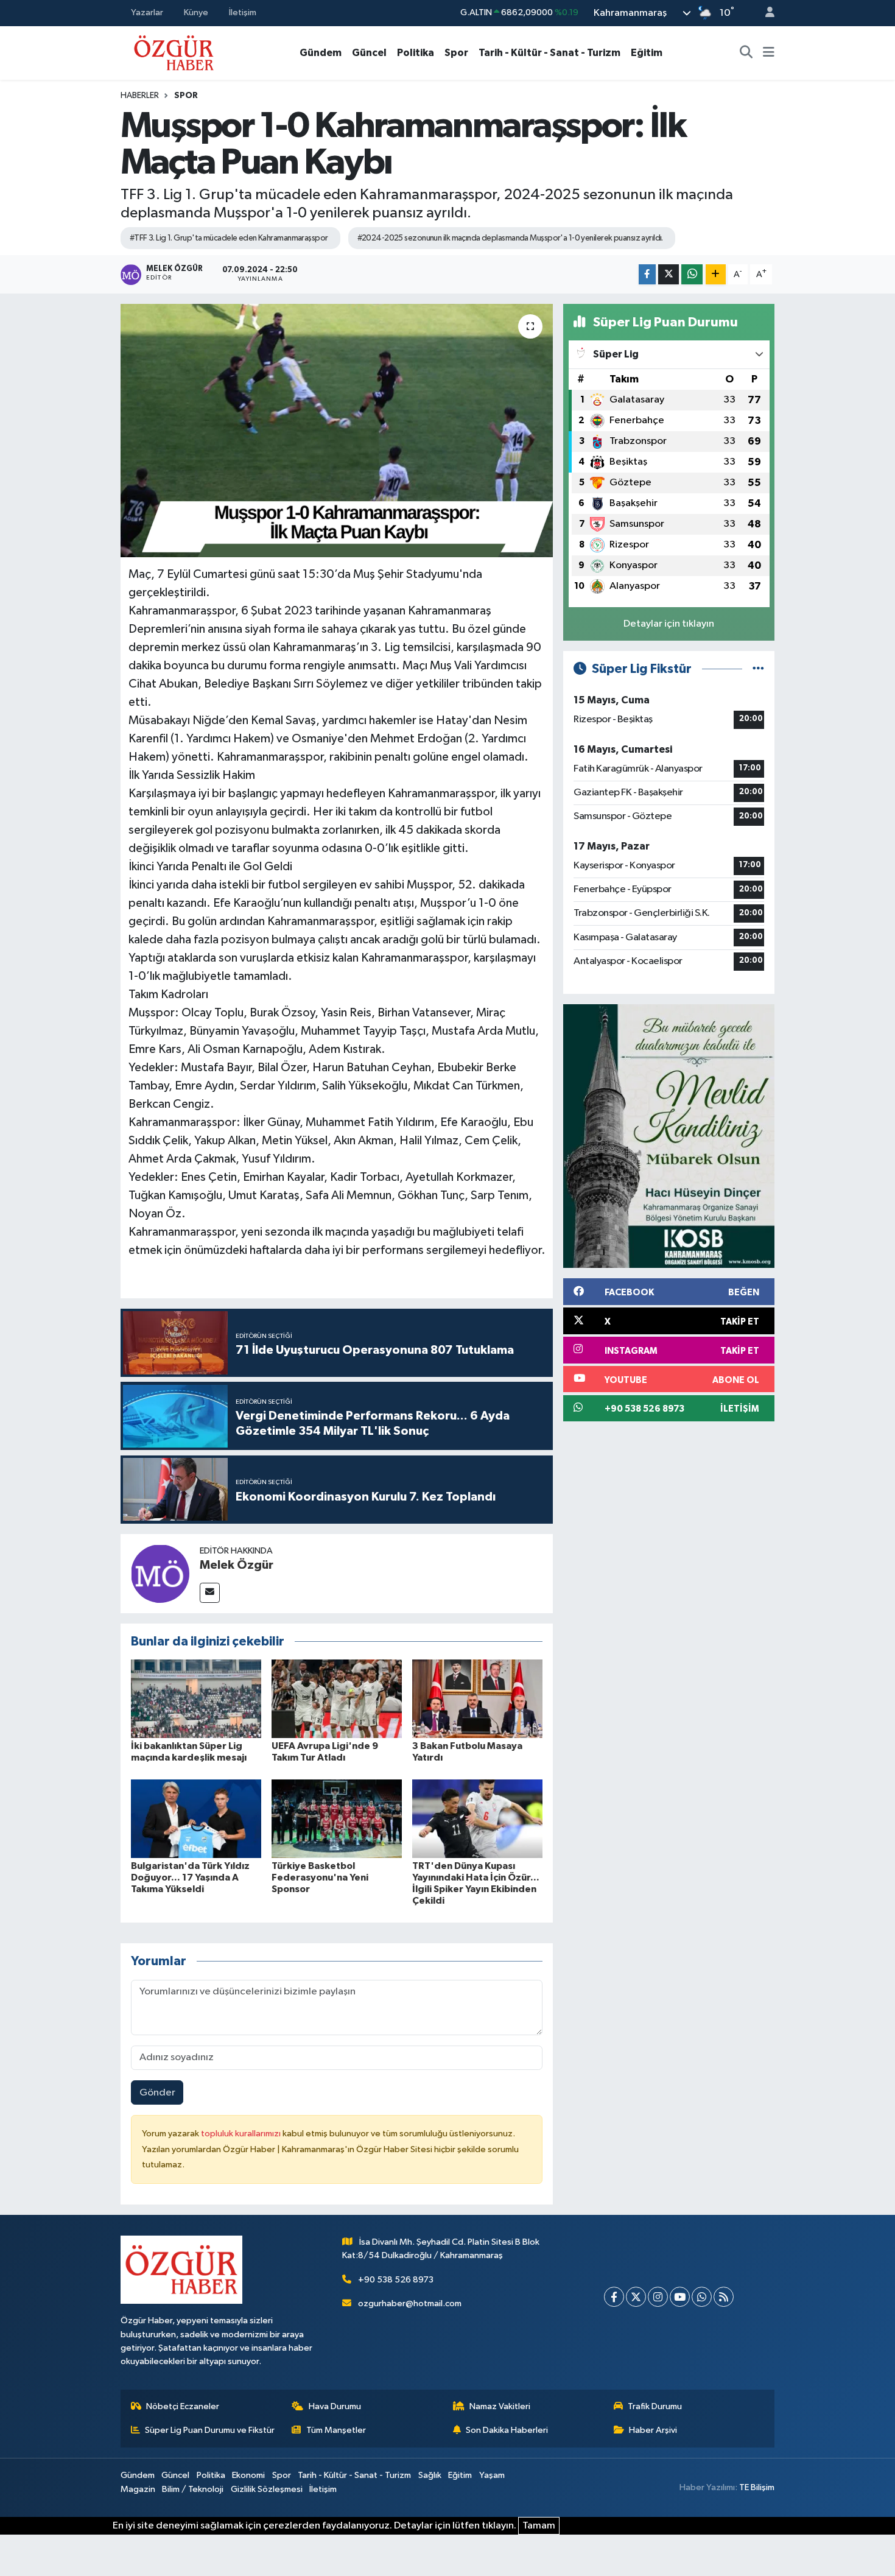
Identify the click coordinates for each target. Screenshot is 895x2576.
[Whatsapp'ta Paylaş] (692, 274)
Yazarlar (147, 12)
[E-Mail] (210, 1593)
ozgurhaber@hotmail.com (410, 2303)
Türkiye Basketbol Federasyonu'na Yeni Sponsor (320, 1877)
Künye (196, 12)
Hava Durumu (335, 2406)
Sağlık (430, 2475)
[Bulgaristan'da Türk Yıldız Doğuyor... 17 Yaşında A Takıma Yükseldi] (196, 1818)
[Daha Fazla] (716, 274)
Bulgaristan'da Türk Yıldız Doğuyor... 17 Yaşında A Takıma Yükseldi (190, 1877)
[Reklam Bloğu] (669, 1136)
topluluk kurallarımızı (242, 2134)
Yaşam (492, 2475)
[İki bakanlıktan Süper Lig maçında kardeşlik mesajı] (196, 1699)
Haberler (140, 96)
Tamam (539, 2526)
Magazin (138, 2489)
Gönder (157, 2093)
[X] (636, 2297)
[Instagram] (658, 2297)
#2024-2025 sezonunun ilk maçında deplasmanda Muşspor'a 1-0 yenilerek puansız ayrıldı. (510, 238)
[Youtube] (680, 2297)
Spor (456, 53)
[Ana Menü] (769, 53)
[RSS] (724, 2297)
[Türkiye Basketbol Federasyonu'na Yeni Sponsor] (337, 1818)
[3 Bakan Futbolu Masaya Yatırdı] (477, 1699)
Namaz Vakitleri (500, 2406)
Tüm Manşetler (336, 2430)
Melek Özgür (237, 1565)
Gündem (321, 53)
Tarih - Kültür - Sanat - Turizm (549, 53)
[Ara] (746, 53)
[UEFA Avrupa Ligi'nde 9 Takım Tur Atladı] (337, 1699)
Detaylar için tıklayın (669, 624)
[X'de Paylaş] (669, 274)
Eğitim (647, 53)
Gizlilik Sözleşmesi (267, 2489)
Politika (416, 53)
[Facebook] (614, 2297)
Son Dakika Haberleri (507, 2430)
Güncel (369, 53)
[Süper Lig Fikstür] (758, 669)
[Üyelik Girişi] (765, 13)
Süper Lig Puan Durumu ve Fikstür (210, 2430)
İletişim (243, 12)
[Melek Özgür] (160, 1573)
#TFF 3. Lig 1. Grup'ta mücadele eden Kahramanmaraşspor (229, 238)
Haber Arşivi (653, 2430)
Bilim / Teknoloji (193, 2489)
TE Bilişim (757, 2487)
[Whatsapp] (702, 2297)
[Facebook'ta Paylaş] (647, 274)
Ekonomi (248, 2475)
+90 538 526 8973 (396, 2280)
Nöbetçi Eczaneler (183, 2406)
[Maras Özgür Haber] (174, 52)
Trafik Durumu (655, 2406)
